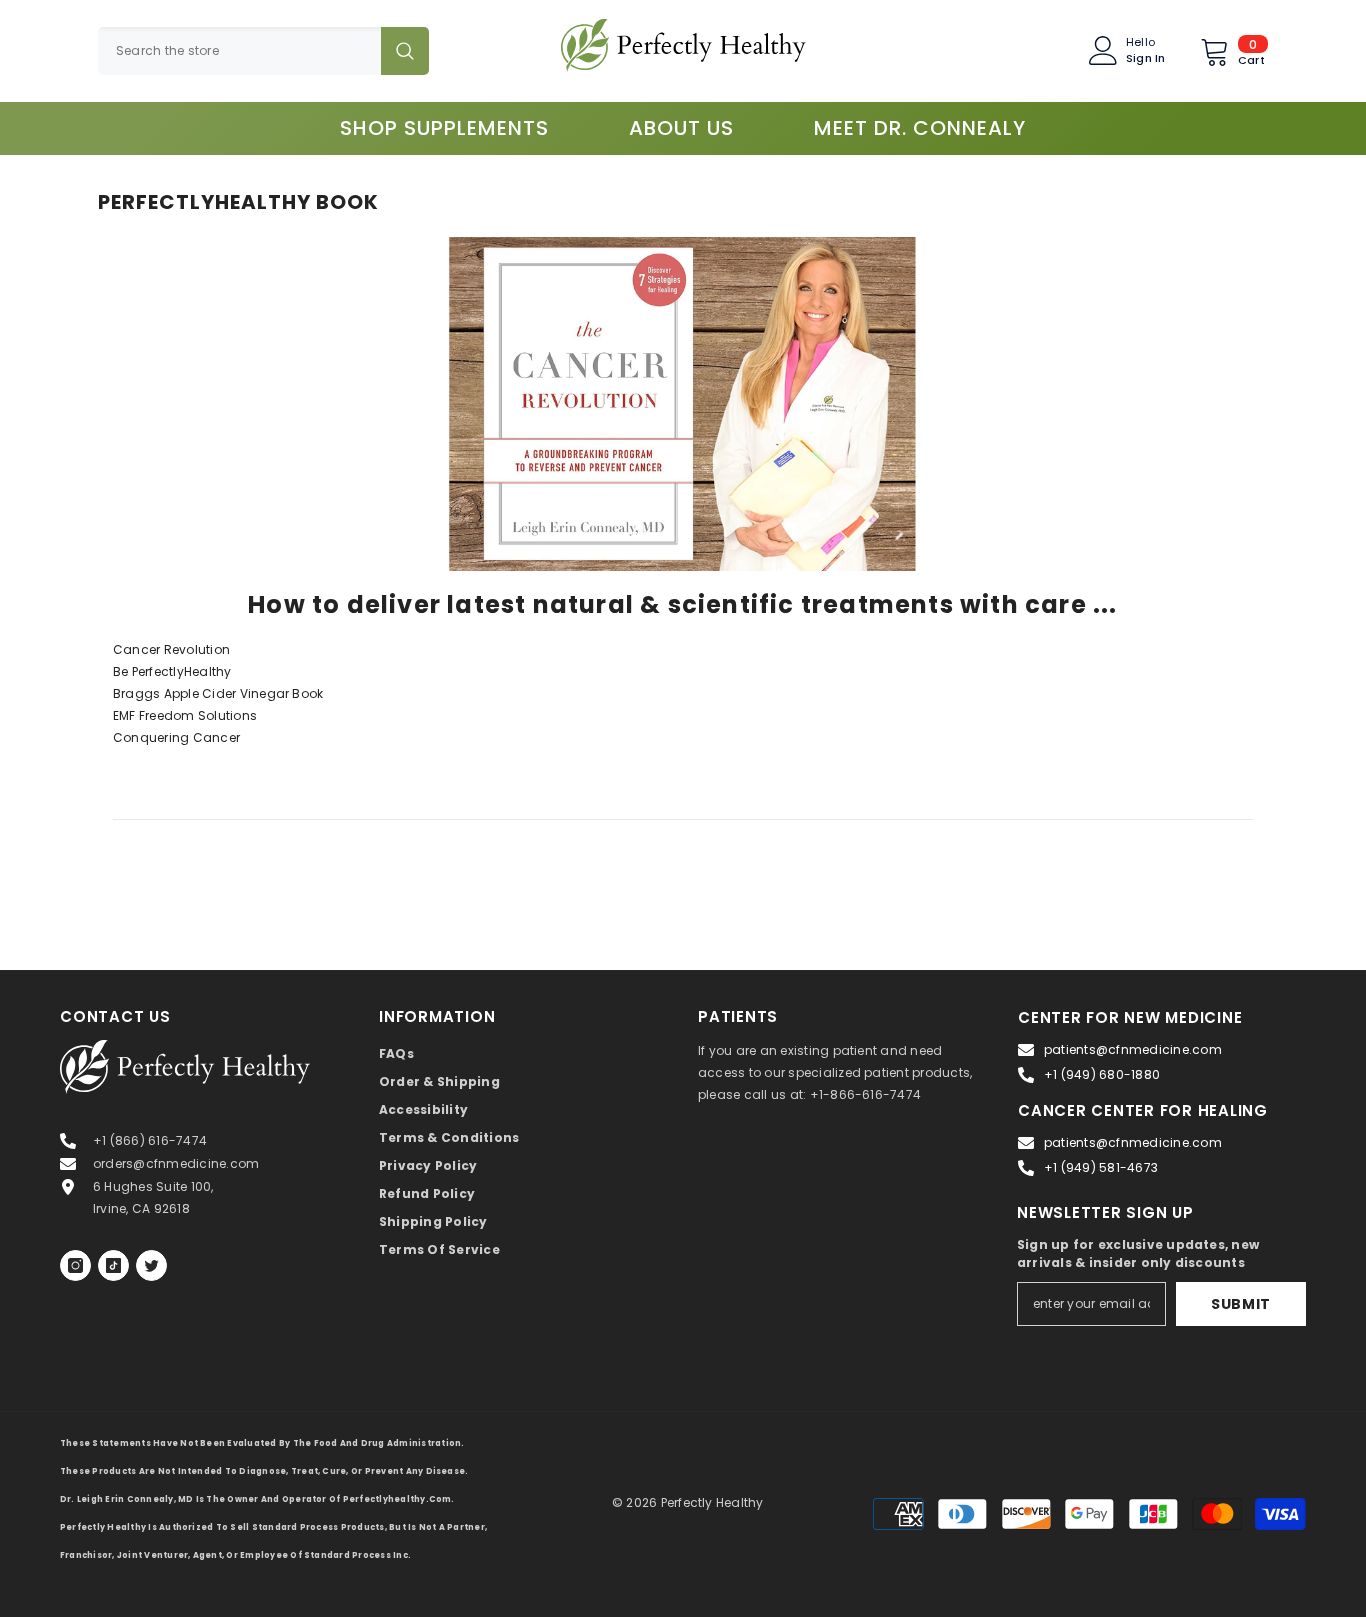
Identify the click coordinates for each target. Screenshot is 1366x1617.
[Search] (263, 51)
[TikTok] (113, 1265)
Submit (1241, 1304)
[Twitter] (151, 1265)
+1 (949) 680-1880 (1102, 1074)
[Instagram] (75, 1265)
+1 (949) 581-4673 (1101, 1167)
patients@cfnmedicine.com (1133, 1049)
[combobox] (239, 51)
